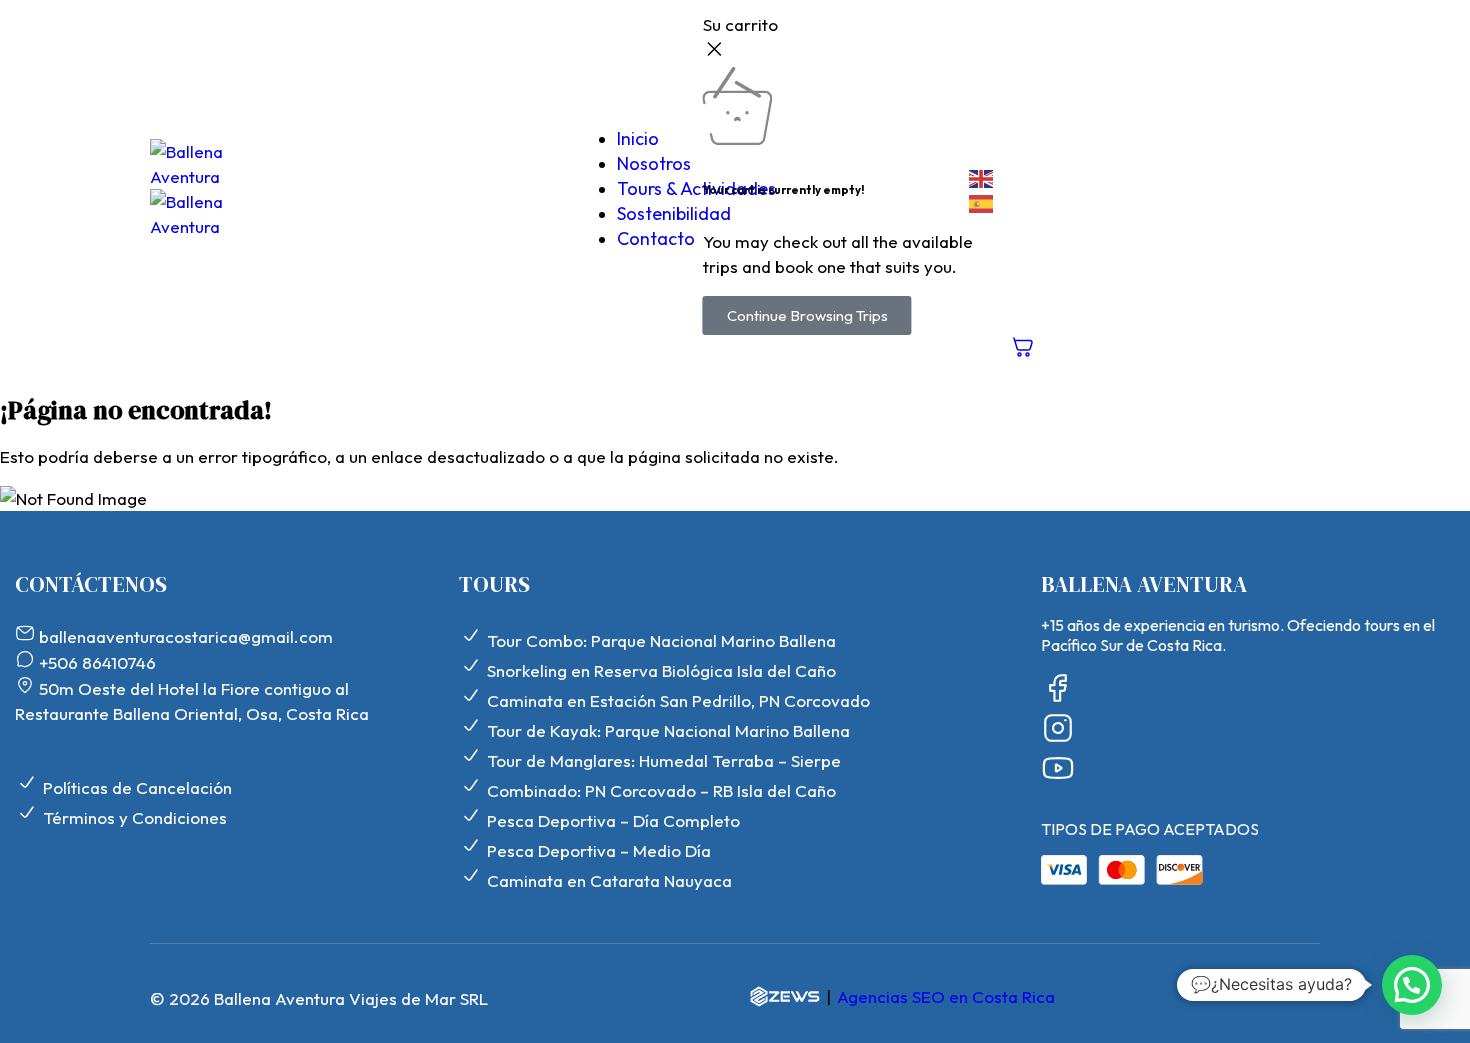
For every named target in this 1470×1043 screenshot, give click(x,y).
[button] (1412, 985)
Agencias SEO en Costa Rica (946, 996)
